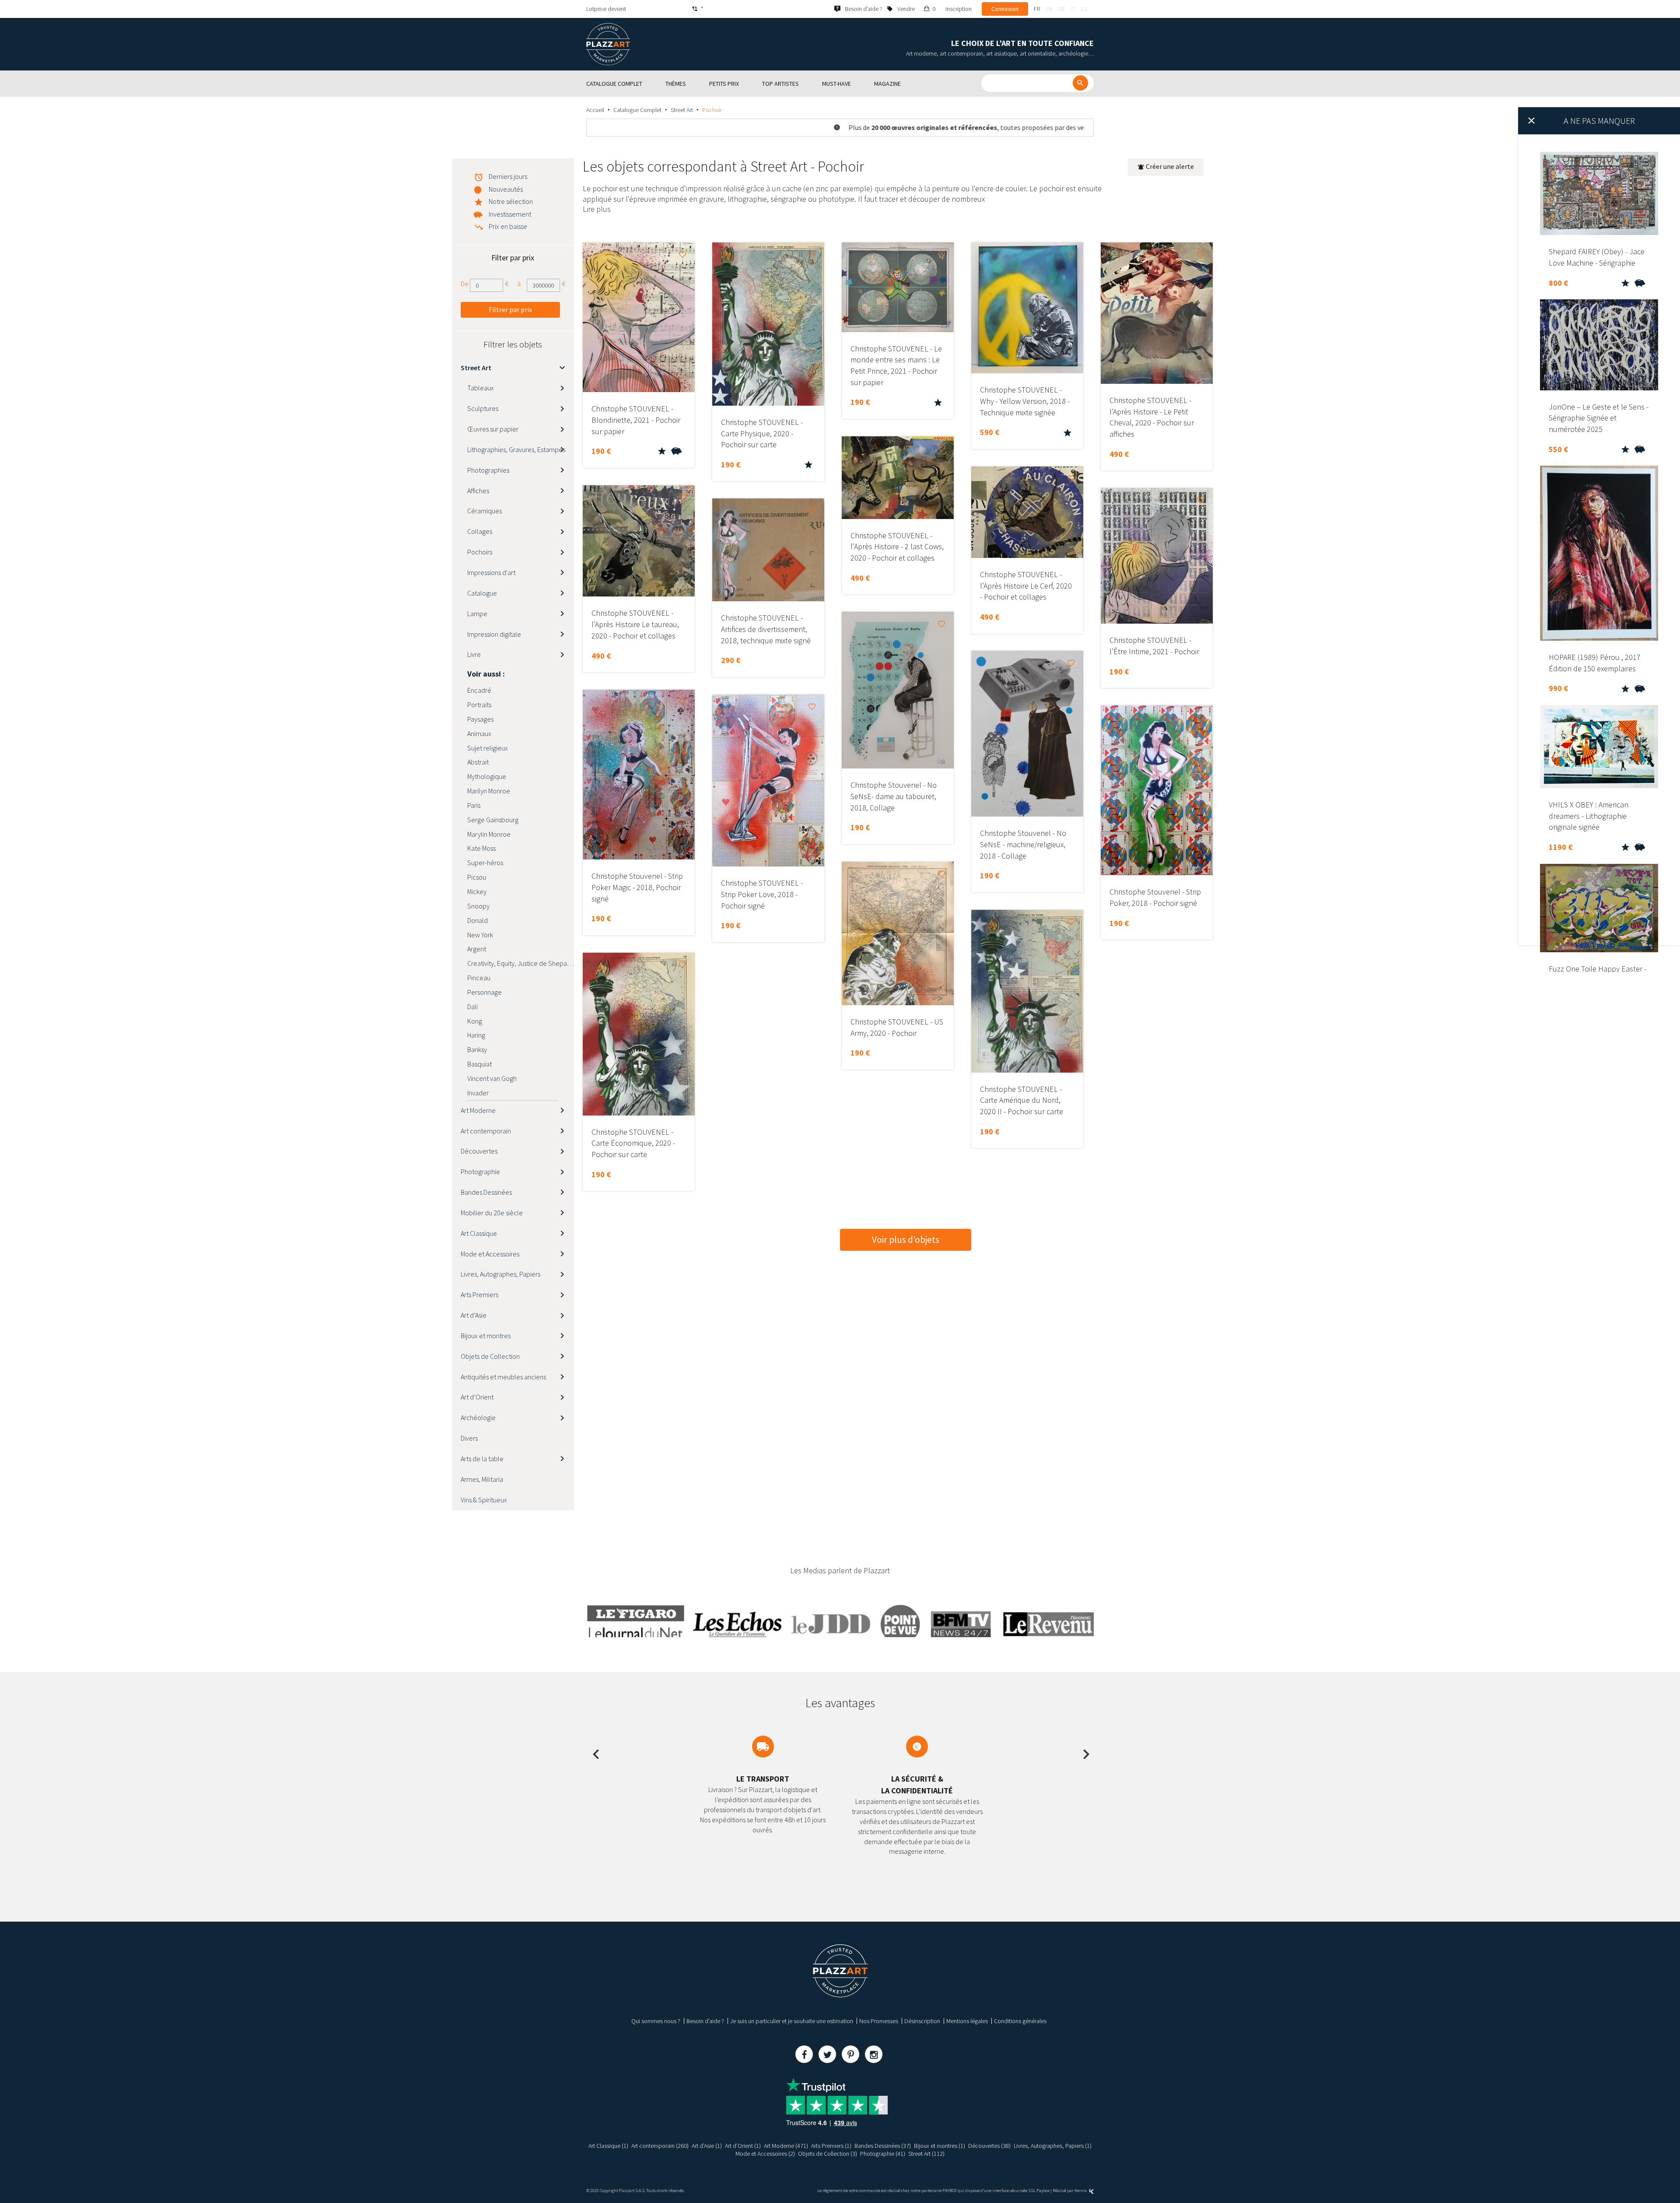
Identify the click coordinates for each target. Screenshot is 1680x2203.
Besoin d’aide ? (705, 2021)
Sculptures (483, 408)
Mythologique (487, 776)
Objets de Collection (490, 1356)
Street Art (682, 110)
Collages (480, 531)
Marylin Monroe (489, 834)
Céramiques (485, 511)
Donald (478, 920)
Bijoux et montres (486, 1336)
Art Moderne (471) (786, 2146)
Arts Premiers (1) (831, 2146)
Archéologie (478, 1417)
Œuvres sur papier (493, 429)
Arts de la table (482, 1459)
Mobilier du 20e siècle (492, 1213)
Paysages (480, 719)
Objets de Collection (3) (828, 2154)
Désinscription (922, 2021)
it (1073, 9)
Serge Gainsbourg (493, 820)
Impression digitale (494, 634)
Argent (477, 949)
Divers (469, 1438)
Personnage (485, 992)
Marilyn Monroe (489, 791)
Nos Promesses (879, 2021)
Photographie (480, 1172)
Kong (475, 1021)
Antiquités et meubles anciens (503, 1377)
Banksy (477, 1049)
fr (1037, 9)
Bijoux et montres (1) (940, 2146)
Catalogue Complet (637, 110)
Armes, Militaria (482, 1479)
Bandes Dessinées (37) (883, 2146)
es (1084, 9)
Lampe (477, 614)
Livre (474, 654)
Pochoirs (480, 552)
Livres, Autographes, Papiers (500, 1274)
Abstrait (478, 762)
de (1062, 9)
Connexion (1005, 9)
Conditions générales (1020, 2021)
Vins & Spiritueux (484, 1500)
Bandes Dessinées (486, 1192)
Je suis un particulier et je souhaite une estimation (792, 2021)
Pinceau (479, 978)
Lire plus (597, 209)
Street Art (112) (926, 2154)
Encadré (479, 690)
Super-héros (485, 863)
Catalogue (482, 593)
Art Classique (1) (608, 2146)
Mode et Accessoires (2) (765, 2154)
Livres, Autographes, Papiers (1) (1053, 2146)
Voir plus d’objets (906, 1240)
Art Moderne (478, 1110)
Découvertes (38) (989, 2146)
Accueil (595, 110)
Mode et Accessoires (490, 1254)
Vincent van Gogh (492, 1078)
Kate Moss (481, 848)
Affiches (478, 491)
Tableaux (481, 388)
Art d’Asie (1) (707, 2146)
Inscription (959, 9)
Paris (474, 805)
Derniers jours (508, 176)
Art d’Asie (474, 1315)
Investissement (510, 214)
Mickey (477, 891)
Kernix (1081, 2191)
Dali (472, 1007)
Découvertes (479, 1151)
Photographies (488, 470)
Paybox (1043, 2191)
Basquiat (479, 1064)
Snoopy (478, 906)
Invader (478, 1093)
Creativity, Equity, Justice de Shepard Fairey (521, 963)
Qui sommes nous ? (656, 2021)
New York (480, 935)
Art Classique (479, 1233)
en (1049, 9)
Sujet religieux (488, 748)
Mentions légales (967, 2021)
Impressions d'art (491, 572)
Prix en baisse (508, 226)
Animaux (479, 733)
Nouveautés (506, 189)
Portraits (479, 705)
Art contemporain (486, 1131)
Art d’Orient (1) (743, 2146)
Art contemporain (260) (660, 2146)
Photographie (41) (883, 2154)
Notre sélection (511, 201)
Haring (476, 1035)
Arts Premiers (479, 1294)
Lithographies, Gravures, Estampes (516, 449)
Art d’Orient (477, 1397)
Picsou (477, 877)
